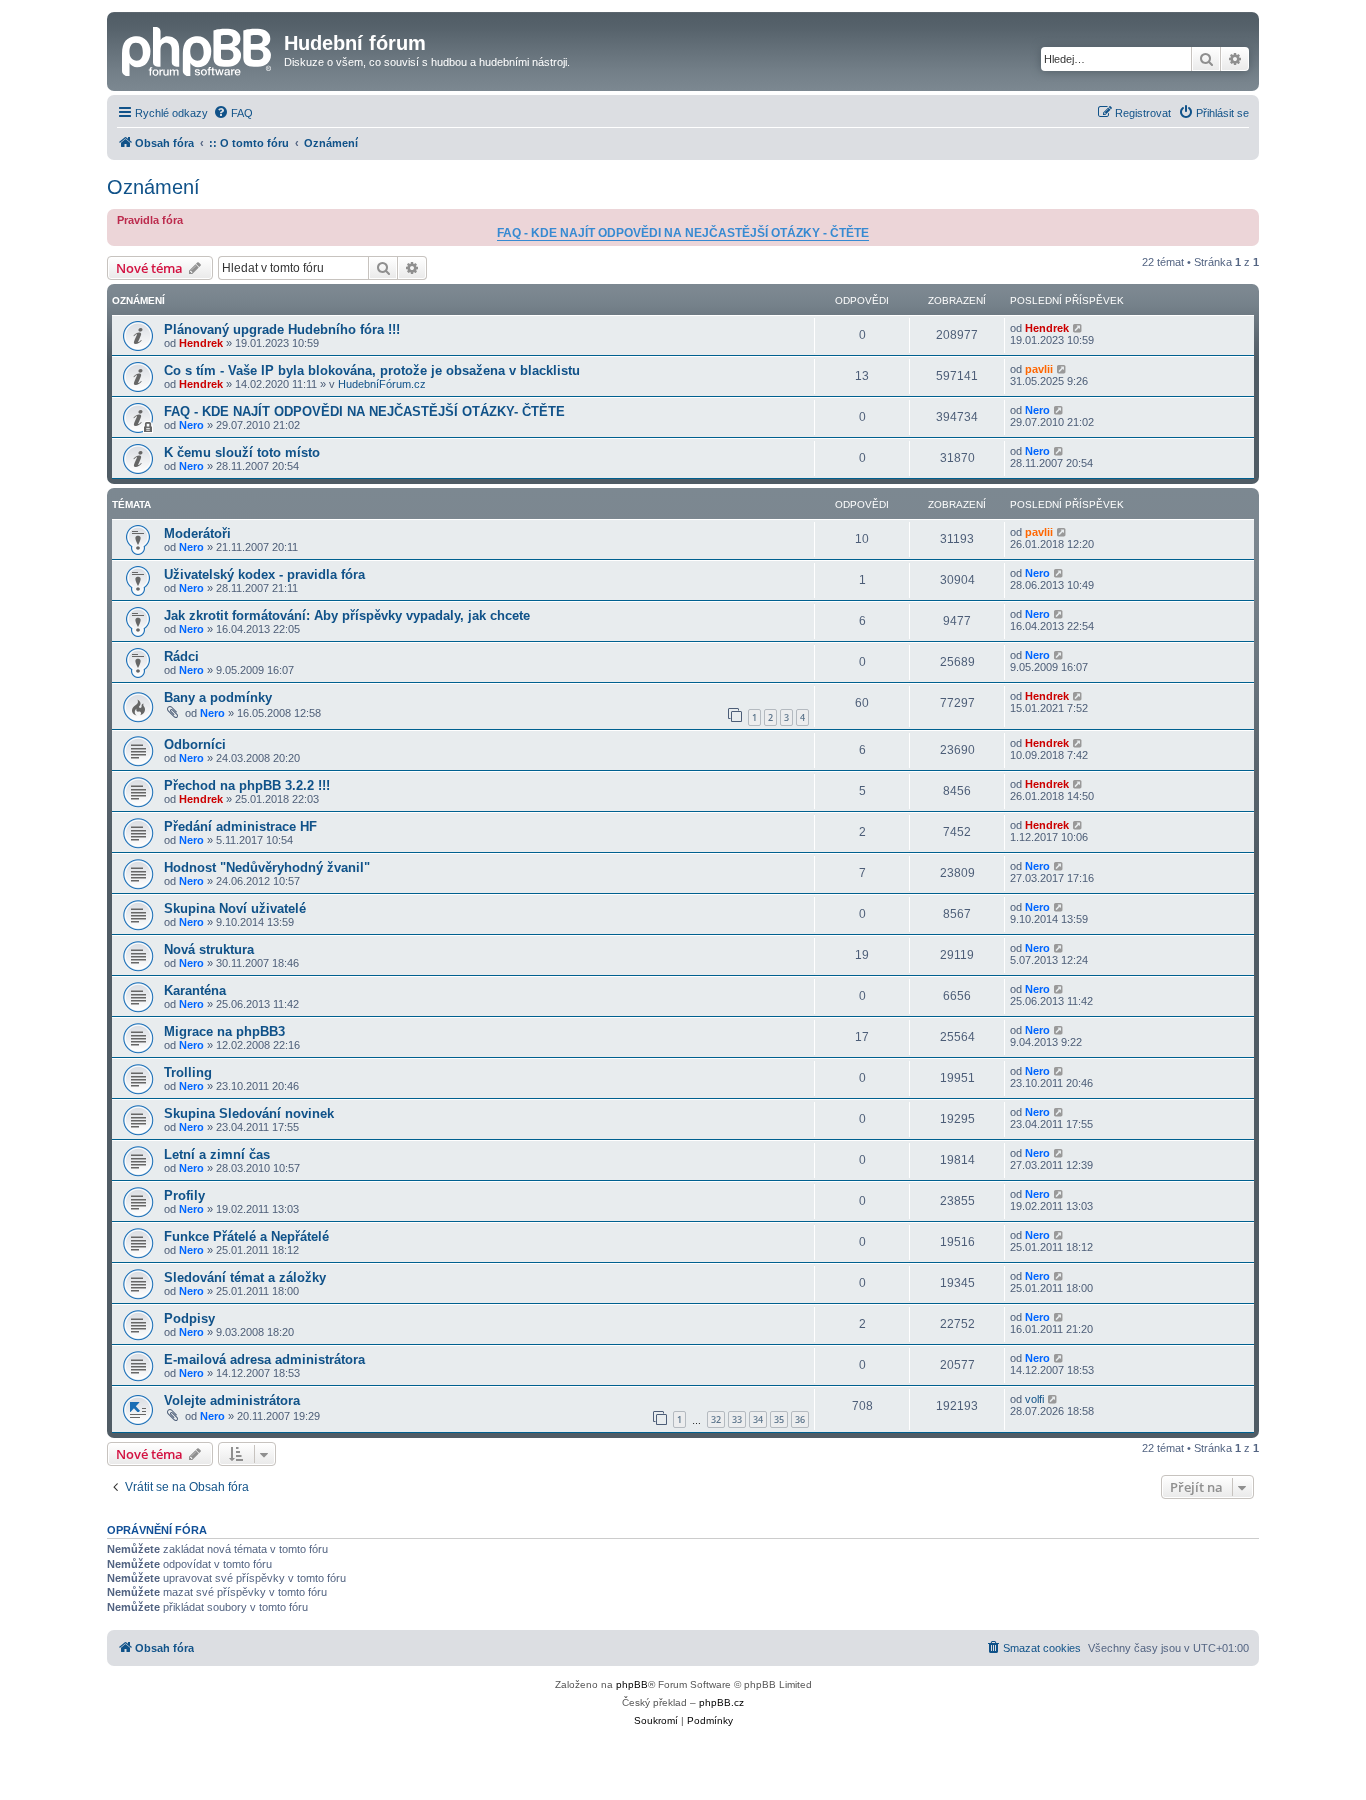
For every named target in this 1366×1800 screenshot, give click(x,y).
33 (737, 1419)
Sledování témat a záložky (245, 1277)
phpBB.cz (721, 1702)
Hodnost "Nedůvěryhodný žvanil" (267, 867)
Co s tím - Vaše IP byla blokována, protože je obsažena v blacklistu (372, 370)
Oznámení (153, 187)
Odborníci (195, 744)
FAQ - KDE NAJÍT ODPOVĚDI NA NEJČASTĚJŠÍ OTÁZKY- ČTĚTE (364, 411)
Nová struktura (209, 949)
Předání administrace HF (240, 826)
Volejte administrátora (232, 1400)
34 (758, 1419)
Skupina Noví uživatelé (235, 908)
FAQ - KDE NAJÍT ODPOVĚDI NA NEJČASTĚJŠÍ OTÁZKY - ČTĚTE (683, 233)
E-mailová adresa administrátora (264, 1359)
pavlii (1039, 369)
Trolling (188, 1072)
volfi (1034, 1399)
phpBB (632, 1684)
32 (716, 1419)
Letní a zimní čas (217, 1154)
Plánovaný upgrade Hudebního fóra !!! (282, 329)
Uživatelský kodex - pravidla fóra (264, 574)
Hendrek (201, 343)
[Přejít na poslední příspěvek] (1078, 328)
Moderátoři (197, 533)
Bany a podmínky (218, 697)
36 (800, 1419)
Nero (191, 425)
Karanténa (195, 990)
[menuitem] (233, 113)
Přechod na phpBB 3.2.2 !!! (247, 785)
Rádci (181, 656)
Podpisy (189, 1318)
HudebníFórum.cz (382, 384)
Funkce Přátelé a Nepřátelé (246, 1236)
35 (779, 1419)
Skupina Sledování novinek (249, 1113)
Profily (184, 1195)
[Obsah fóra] (198, 49)
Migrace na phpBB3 (224, 1031)
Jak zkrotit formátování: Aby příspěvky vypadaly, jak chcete (347, 615)
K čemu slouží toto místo (242, 452)
